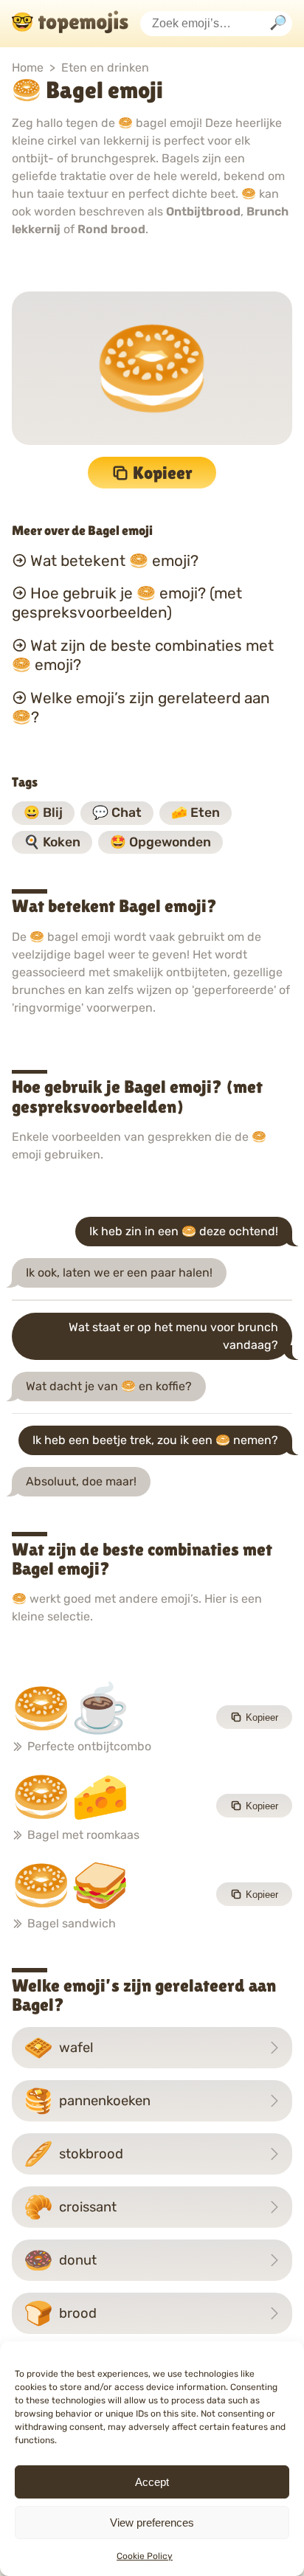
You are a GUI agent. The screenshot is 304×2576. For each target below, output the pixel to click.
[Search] (278, 24)
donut (60, 2260)
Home (28, 68)
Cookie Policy (145, 2556)
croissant (70, 2207)
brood (60, 2313)
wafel (58, 2048)
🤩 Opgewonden (160, 842)
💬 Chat (117, 812)
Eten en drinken (105, 68)
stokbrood (73, 2154)
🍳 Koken (52, 842)
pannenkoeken (87, 2101)
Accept (152, 2482)
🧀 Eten (196, 812)
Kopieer (163, 473)
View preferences (152, 2523)
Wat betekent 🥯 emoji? (114, 560)
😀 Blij (43, 812)
